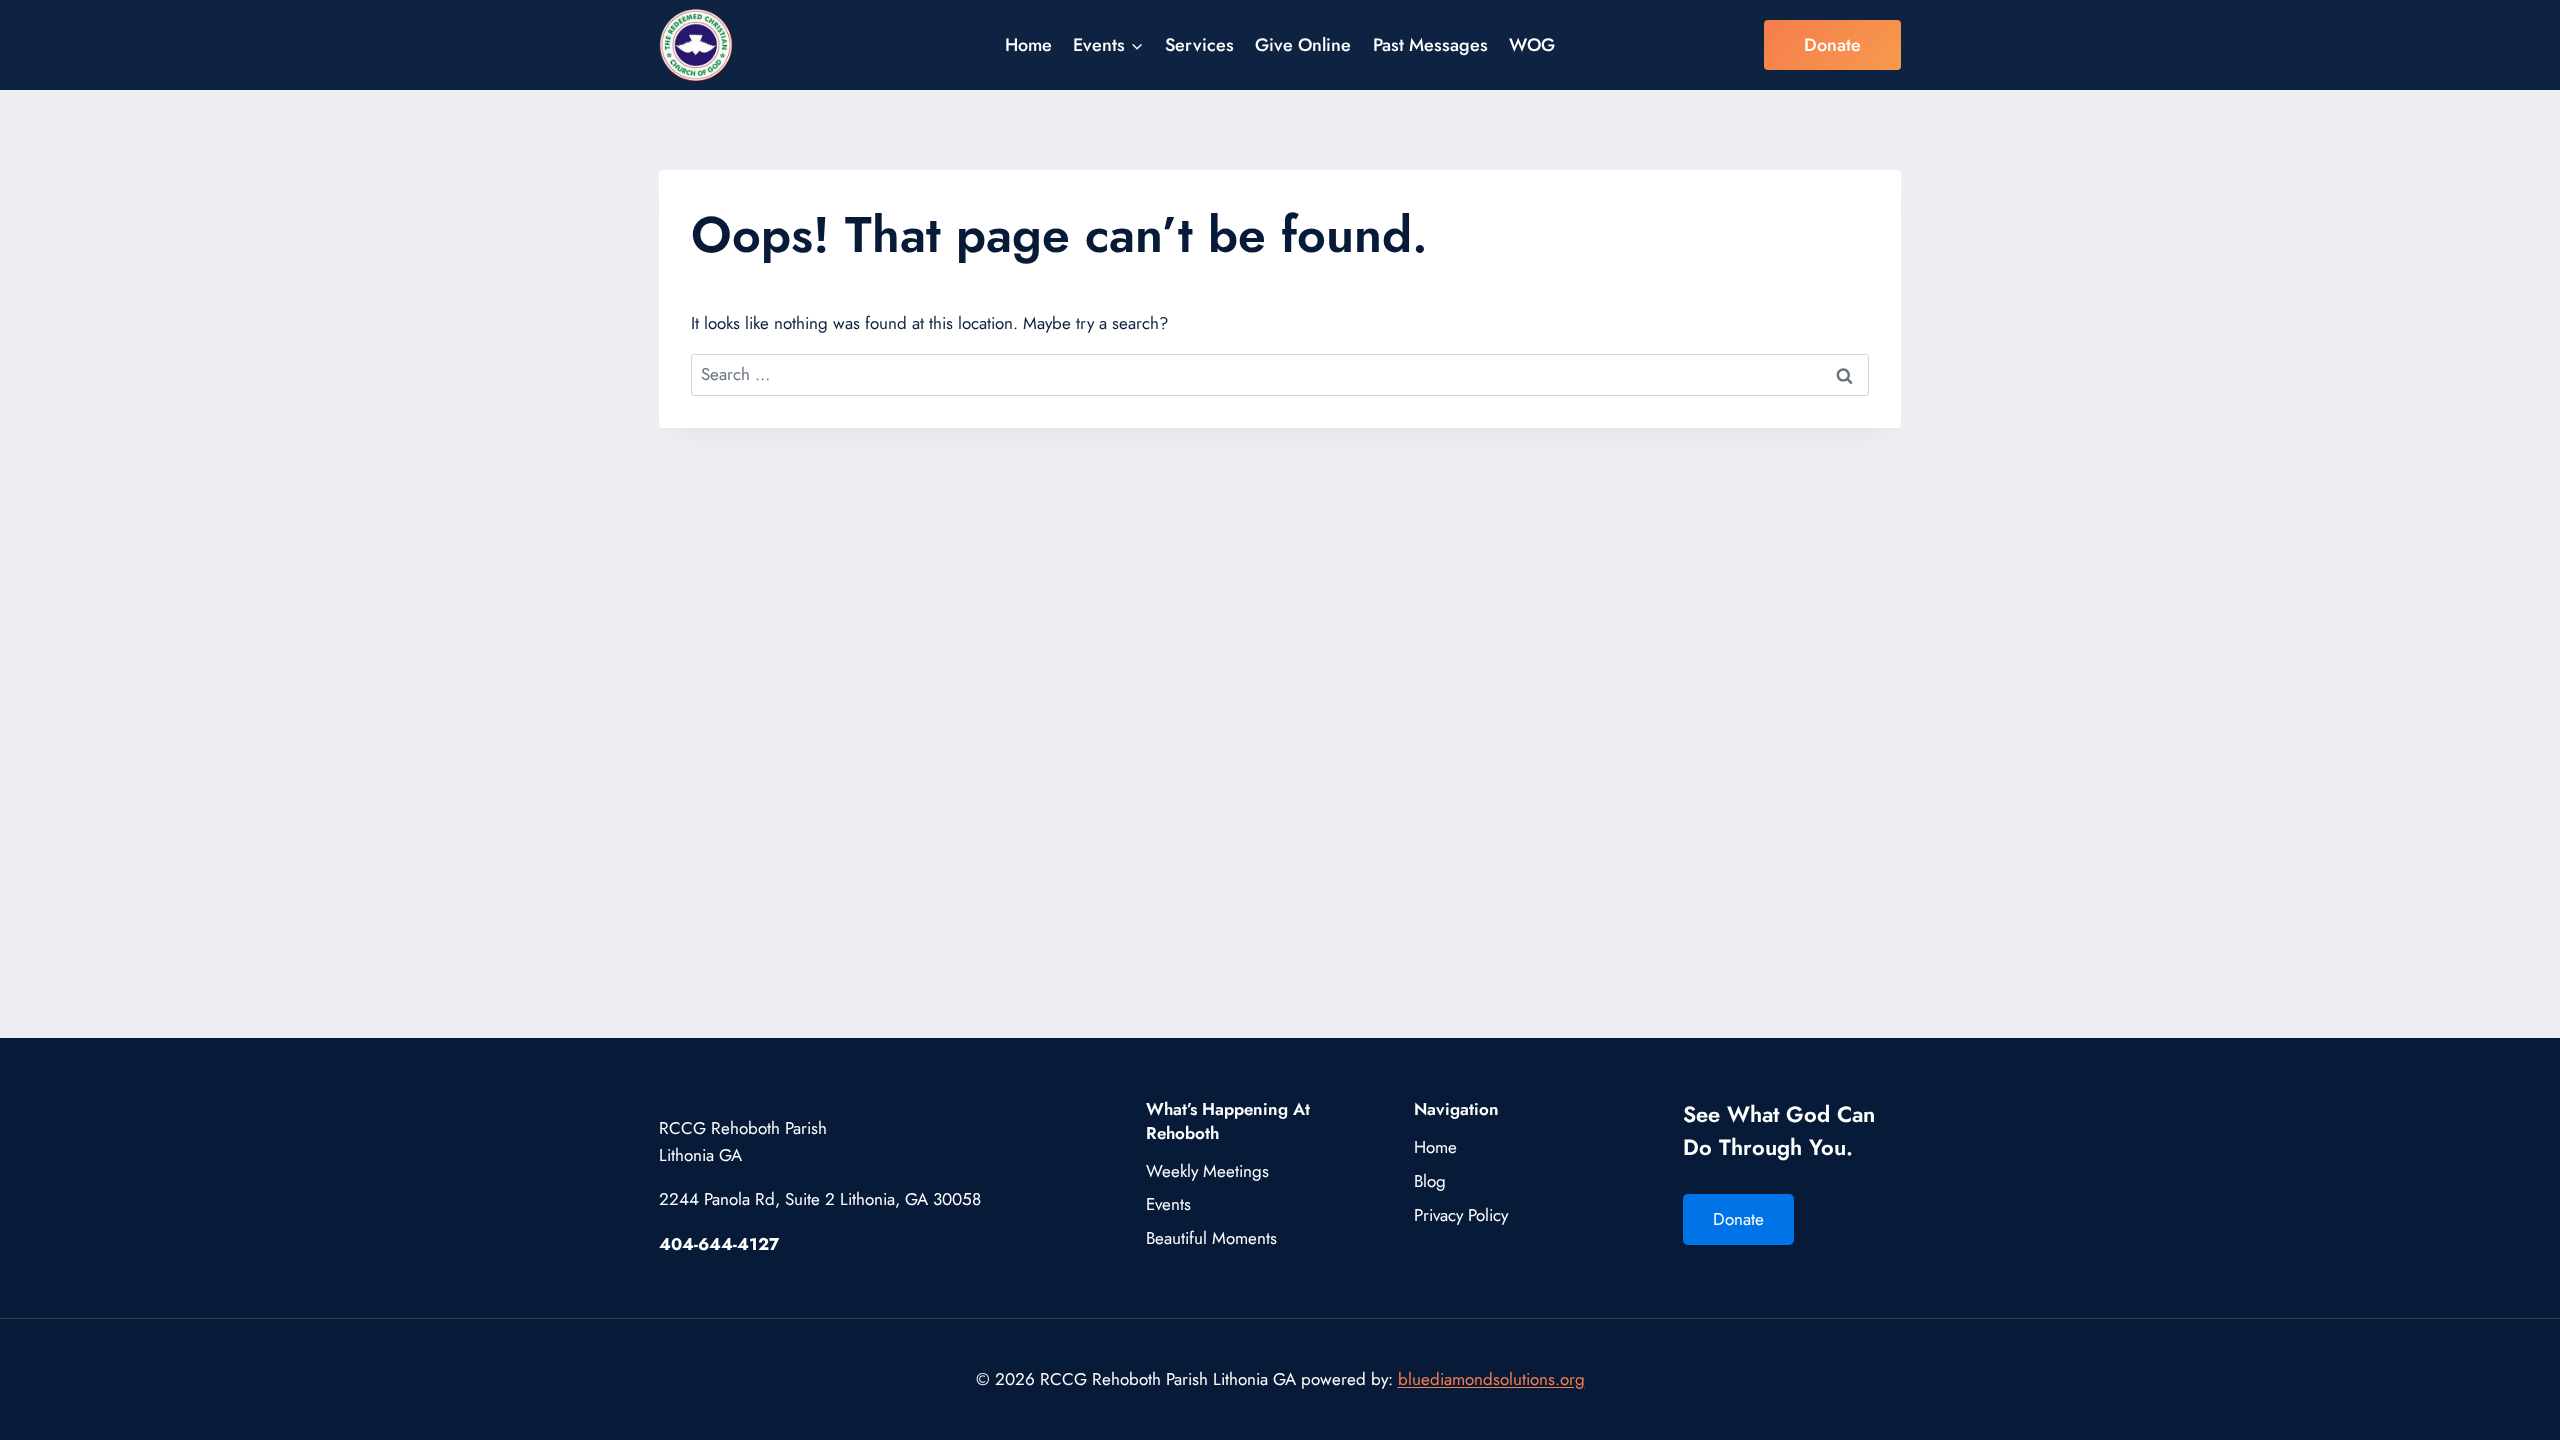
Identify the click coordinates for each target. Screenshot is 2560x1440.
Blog (1430, 1181)
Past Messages (1430, 45)
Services (1199, 45)
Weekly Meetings (1207, 1171)
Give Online (1303, 45)
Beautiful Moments (1211, 1238)
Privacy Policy (1461, 1215)
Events (1168, 1204)
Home (1028, 45)
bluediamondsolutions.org (1491, 1379)
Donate (1832, 45)
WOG (1532, 45)
